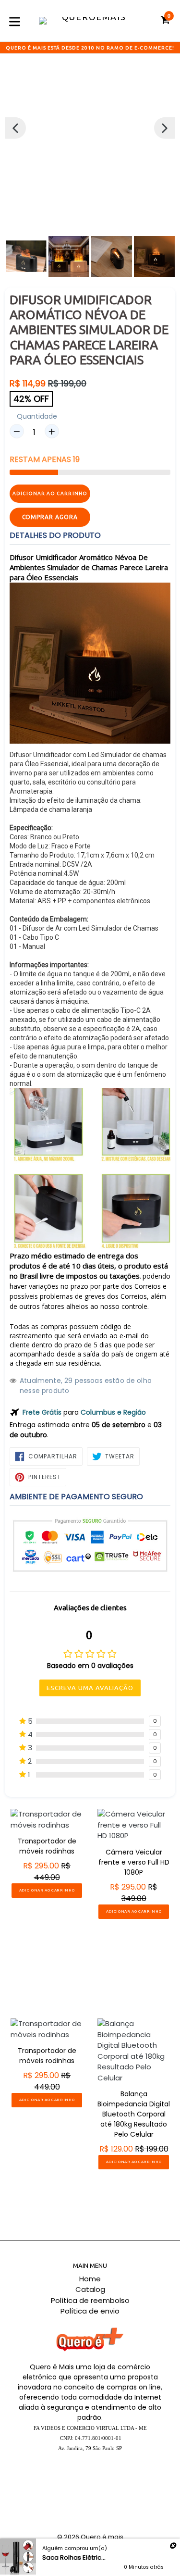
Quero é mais (102, 2537)
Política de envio (90, 2311)
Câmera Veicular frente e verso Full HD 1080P (134, 1862)
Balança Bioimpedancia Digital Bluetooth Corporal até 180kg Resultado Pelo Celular (134, 2114)
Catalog (90, 2289)
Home (90, 2279)
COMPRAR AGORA (50, 517)
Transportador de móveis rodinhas (47, 1846)
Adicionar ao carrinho (47, 1890)
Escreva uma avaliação (90, 1688)
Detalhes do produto (55, 535)
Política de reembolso (90, 2300)
